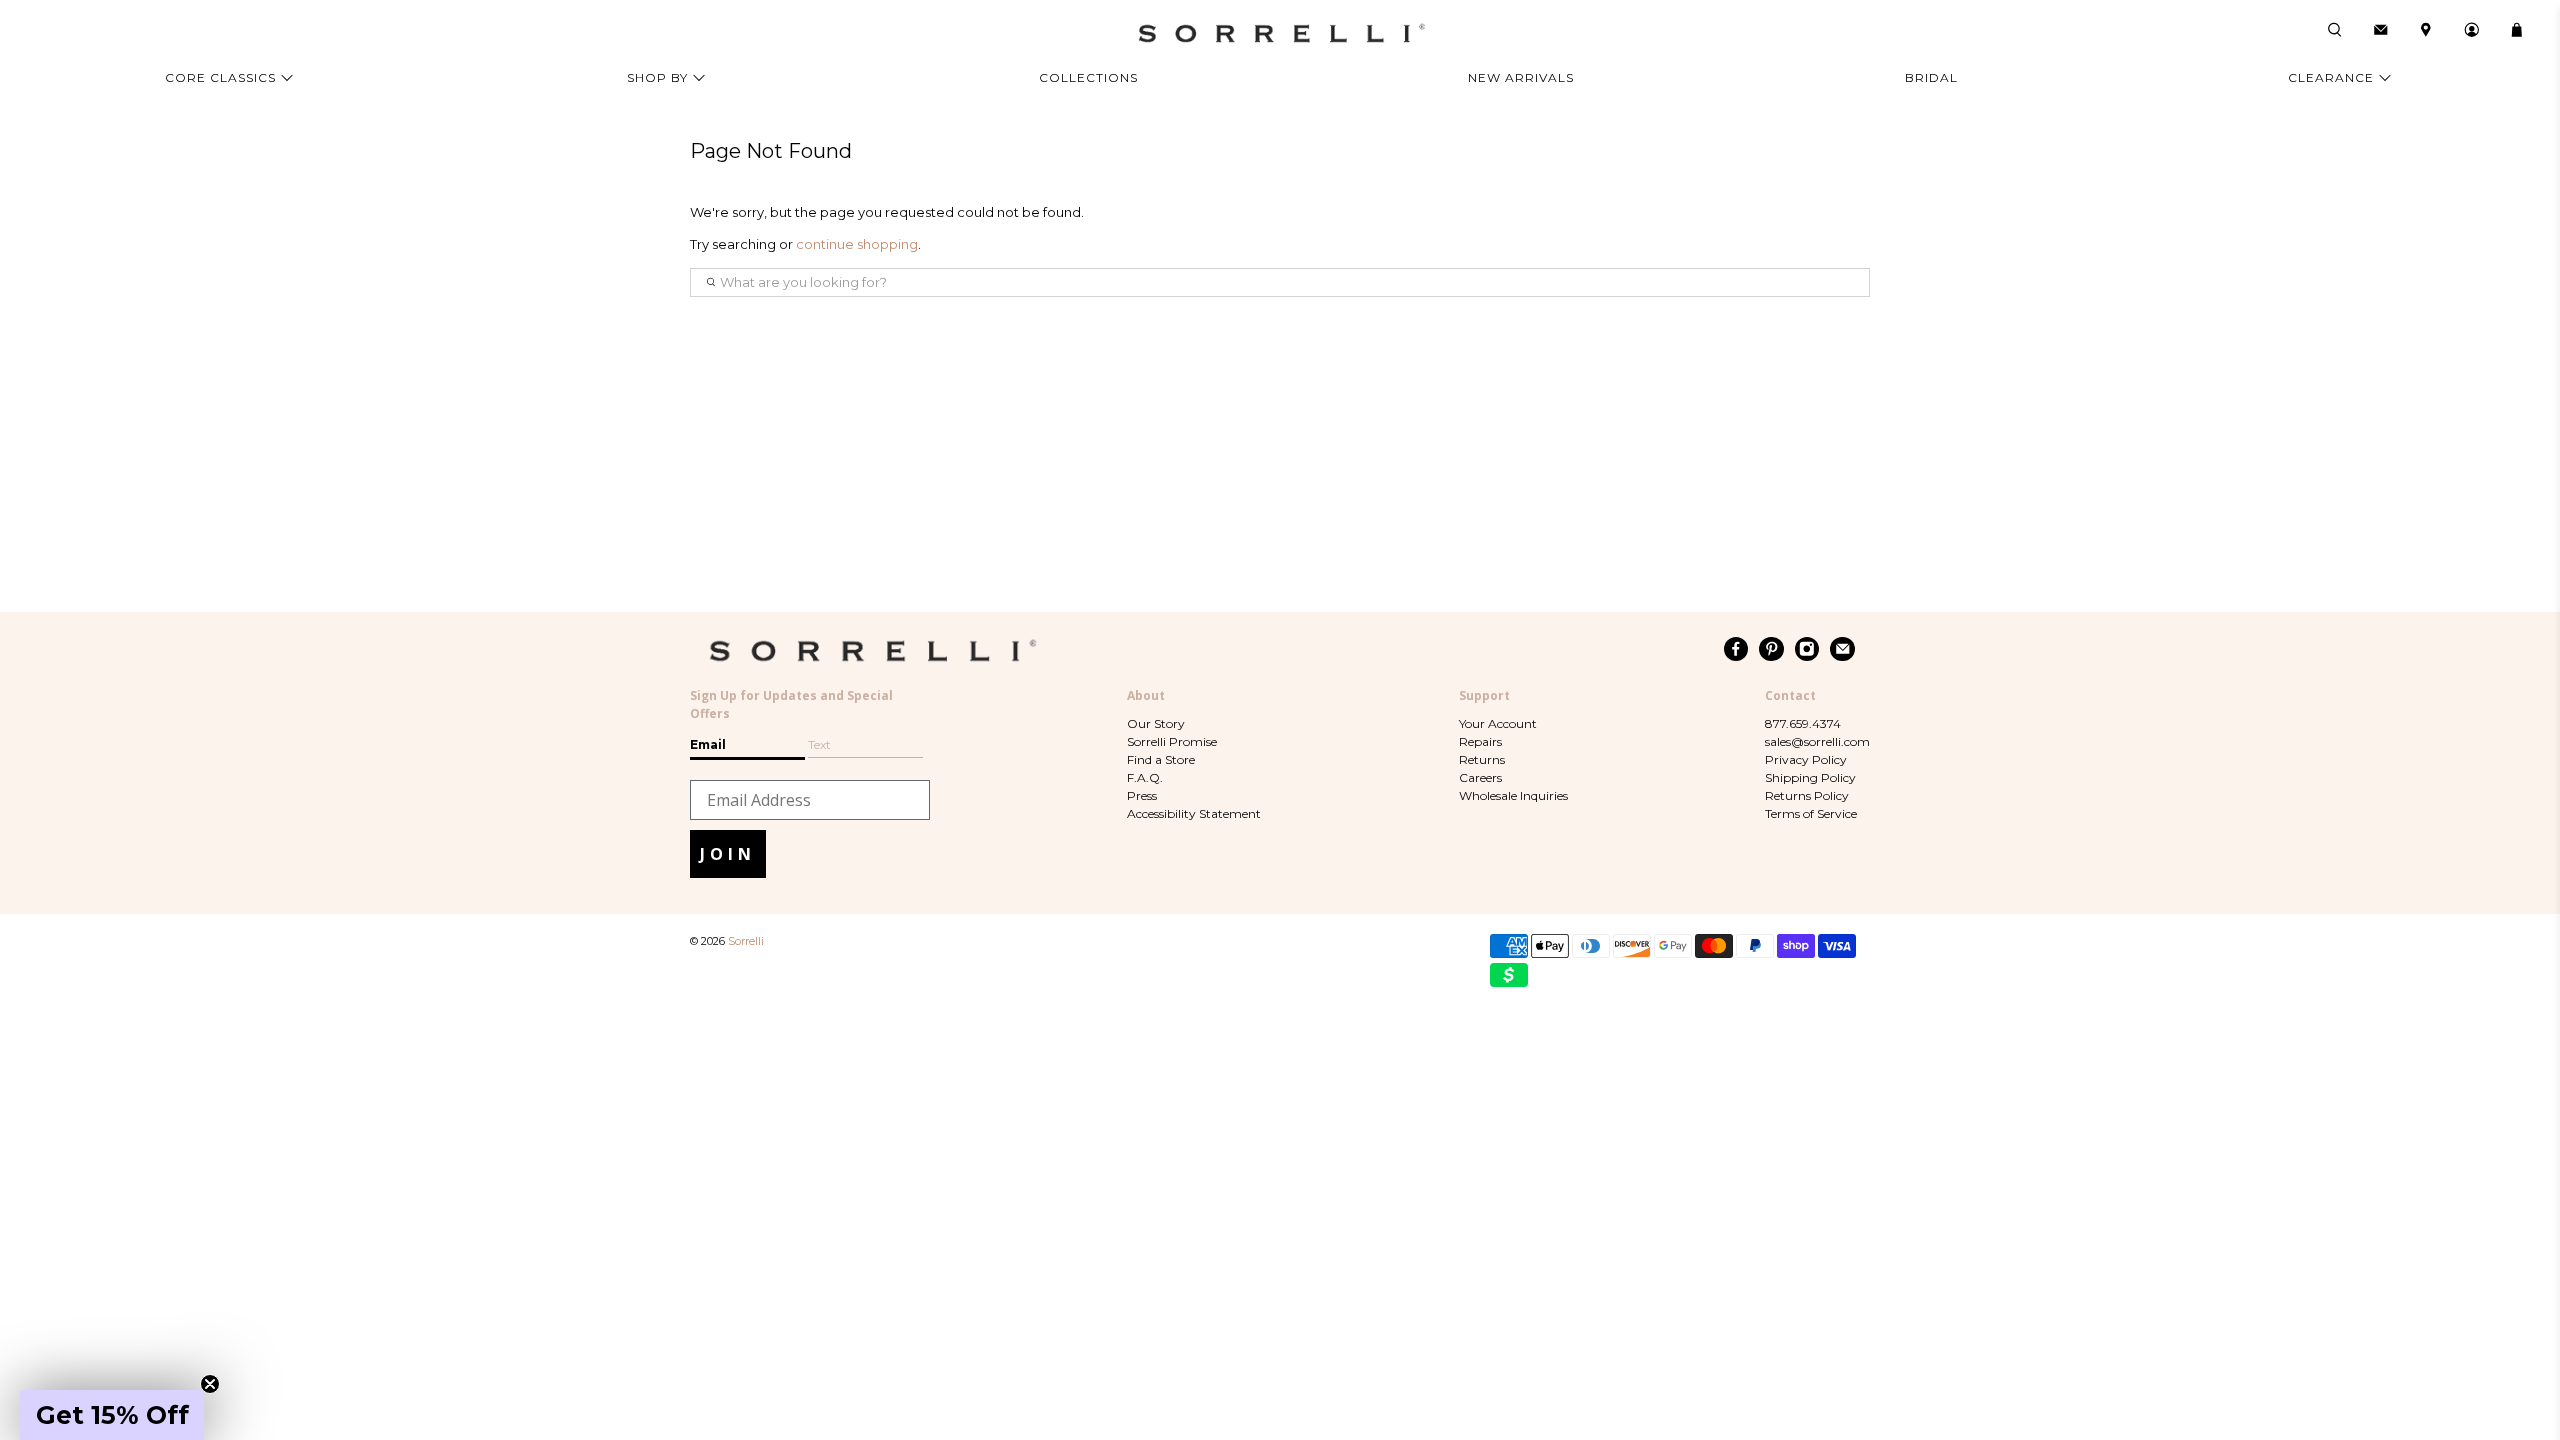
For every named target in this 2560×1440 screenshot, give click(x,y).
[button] (112, 1415)
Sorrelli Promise (1172, 741)
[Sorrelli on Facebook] (1736, 649)
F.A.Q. (1145, 777)
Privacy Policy (1806, 759)
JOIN (728, 854)
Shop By (657, 77)
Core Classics (220, 77)
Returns (1482, 759)
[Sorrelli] (1280, 33)
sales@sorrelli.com (1817, 741)
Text (819, 744)
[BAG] (2517, 30)
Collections (1088, 77)
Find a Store (1161, 759)
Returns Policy (1807, 795)
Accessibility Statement (1194, 813)
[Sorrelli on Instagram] (1807, 649)
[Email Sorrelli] (1842, 649)
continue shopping (857, 244)
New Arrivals (1521, 77)
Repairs (1480, 741)
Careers (1480, 777)
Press (1142, 795)
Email (708, 744)
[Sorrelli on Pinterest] (1771, 649)
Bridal (1931, 77)
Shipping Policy (1810, 777)
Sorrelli (746, 941)
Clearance (2331, 77)
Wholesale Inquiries (1513, 795)
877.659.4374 (1803, 723)
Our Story (1156, 723)
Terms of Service (1811, 813)
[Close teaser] (210, 1384)
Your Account (1498, 723)
